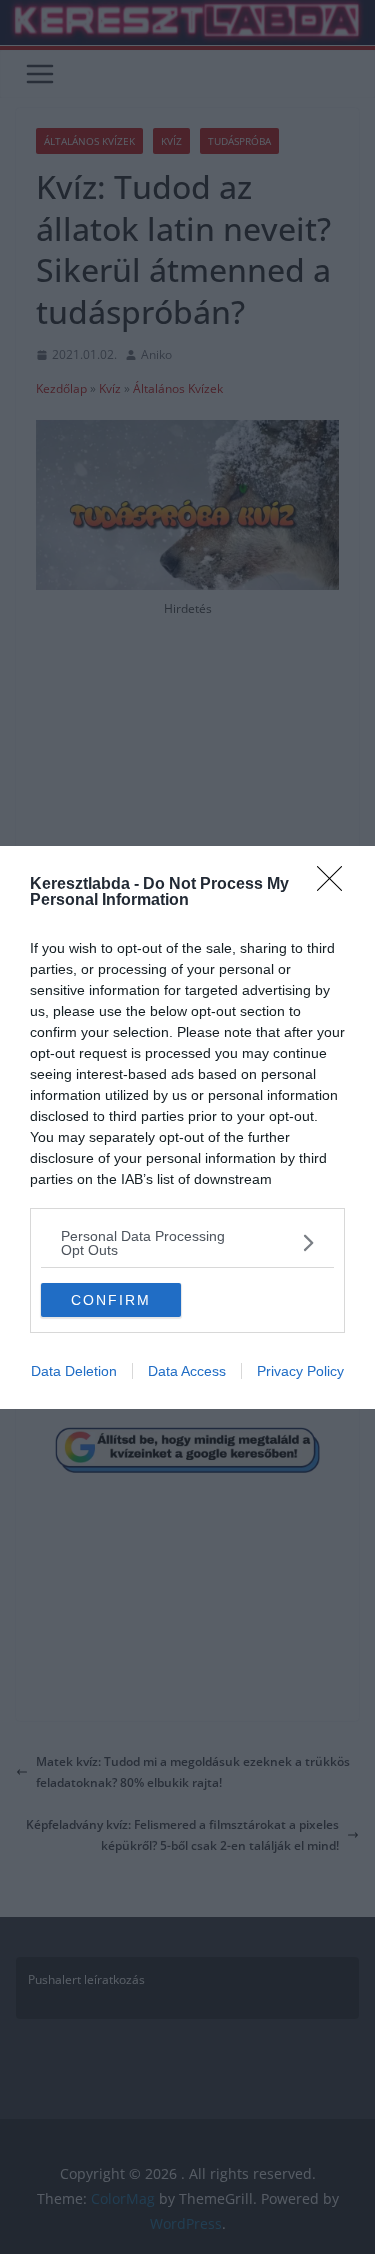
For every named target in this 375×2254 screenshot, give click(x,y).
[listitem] (187, 1243)
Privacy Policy (300, 1371)
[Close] (336, 885)
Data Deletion (74, 1371)
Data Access (187, 1371)
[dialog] (187, 1127)
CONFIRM (111, 1300)
